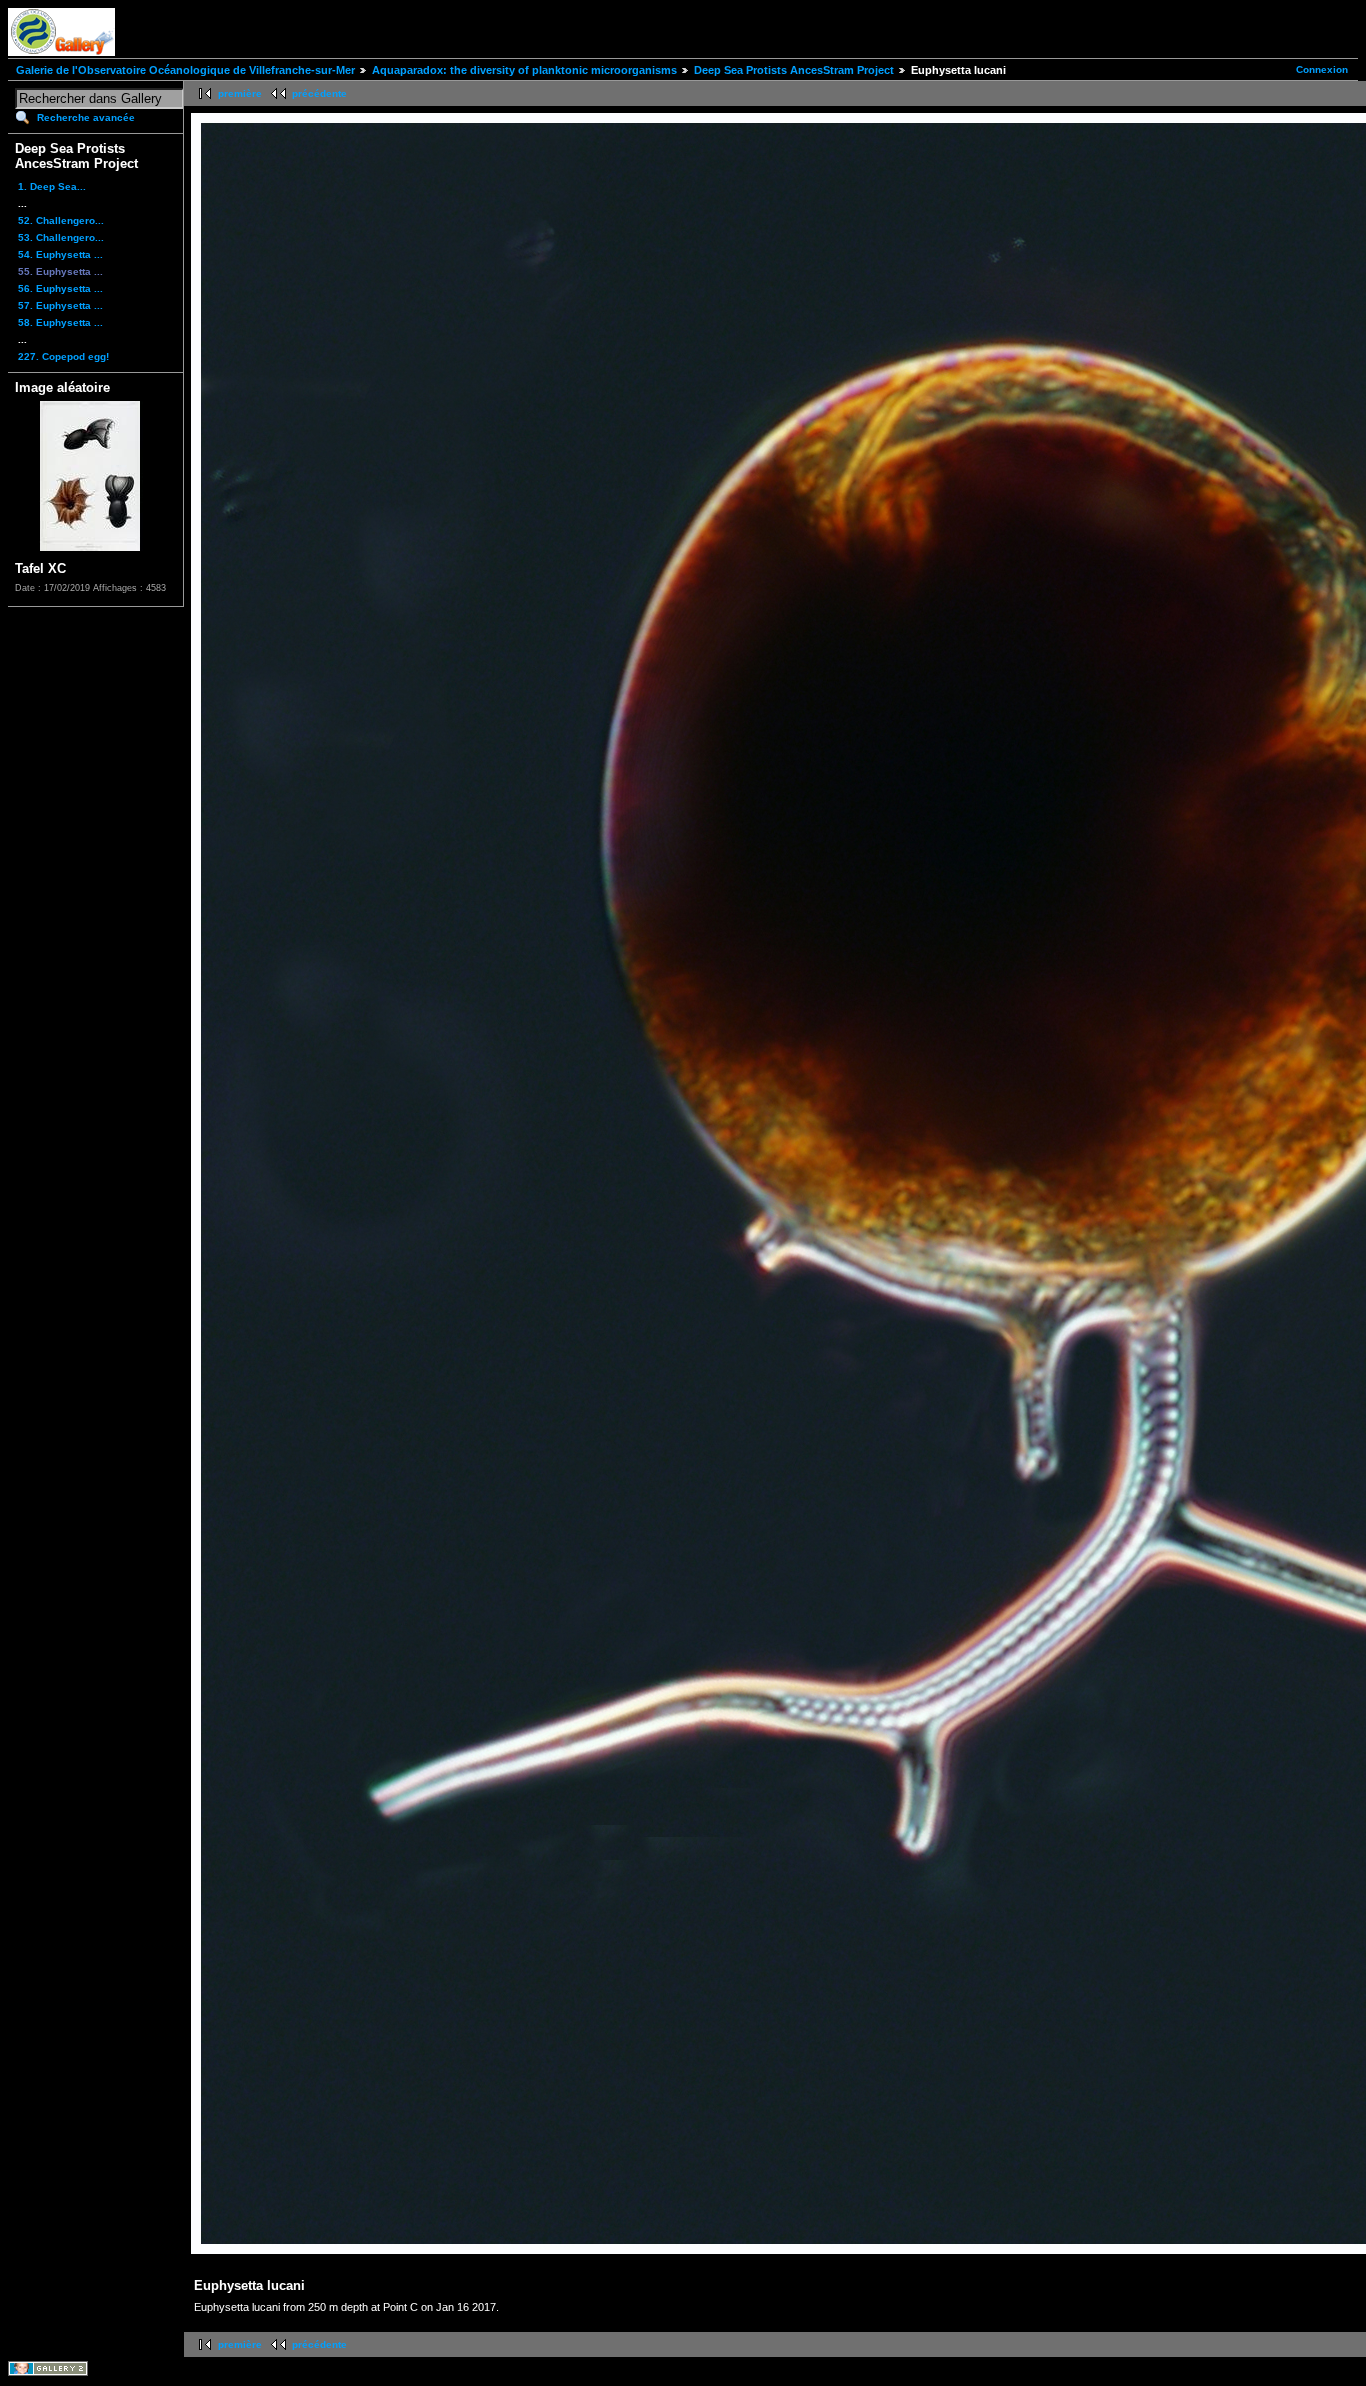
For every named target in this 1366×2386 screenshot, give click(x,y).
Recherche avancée (86, 117)
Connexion (1322, 69)
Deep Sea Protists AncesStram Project (794, 70)
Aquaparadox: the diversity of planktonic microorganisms (524, 70)
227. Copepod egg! (63, 356)
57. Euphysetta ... (60, 305)
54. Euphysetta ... (60, 254)
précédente (319, 93)
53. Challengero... (61, 237)
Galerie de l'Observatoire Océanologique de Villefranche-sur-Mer (185, 70)
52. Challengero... (61, 220)
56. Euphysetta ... (60, 288)
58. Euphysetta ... (60, 322)
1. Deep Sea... (52, 186)
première (240, 93)
